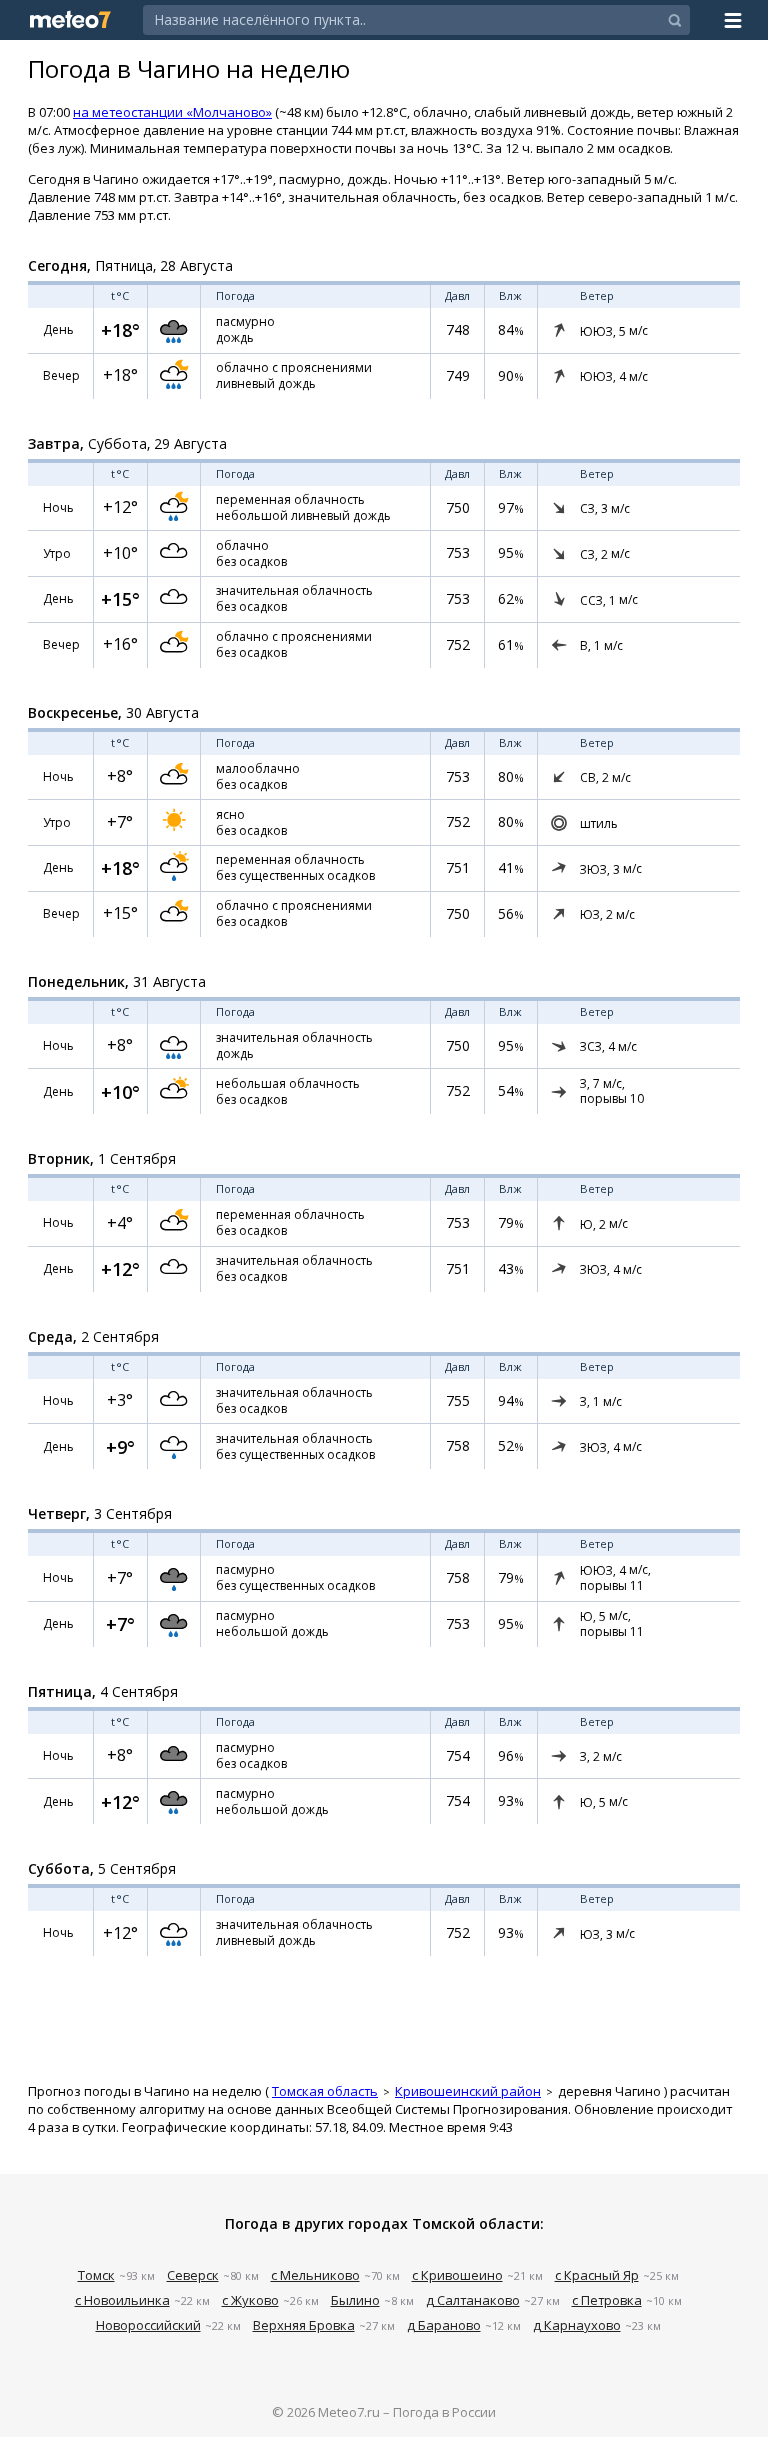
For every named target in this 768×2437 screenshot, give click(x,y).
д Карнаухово (577, 2325)
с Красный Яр (597, 2275)
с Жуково (250, 2300)
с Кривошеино (457, 2275)
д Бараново (444, 2325)
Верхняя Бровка (304, 2325)
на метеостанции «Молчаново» (172, 112)
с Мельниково (315, 2275)
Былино (355, 2300)
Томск (96, 2275)
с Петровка (607, 2300)
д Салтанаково (473, 2300)
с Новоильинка (122, 2300)
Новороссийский (148, 2325)
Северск (193, 2275)
